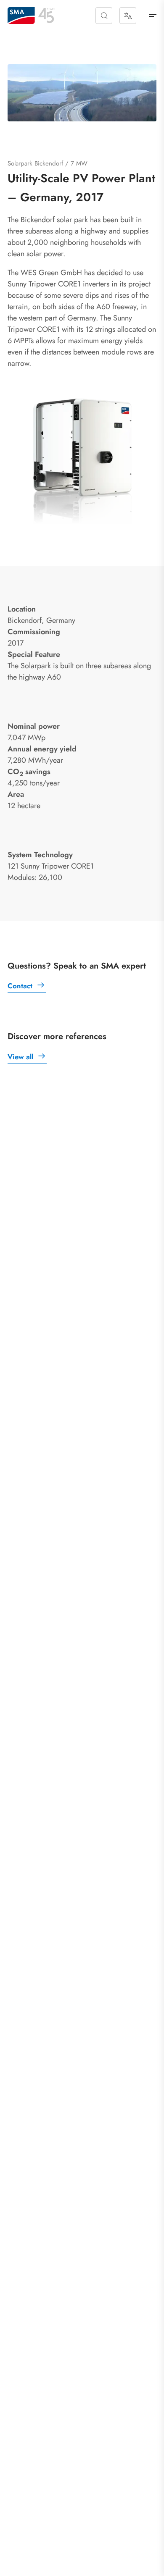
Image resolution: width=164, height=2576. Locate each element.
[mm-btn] (153, 16)
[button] (104, 16)
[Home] (21, 16)
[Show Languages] (128, 16)
